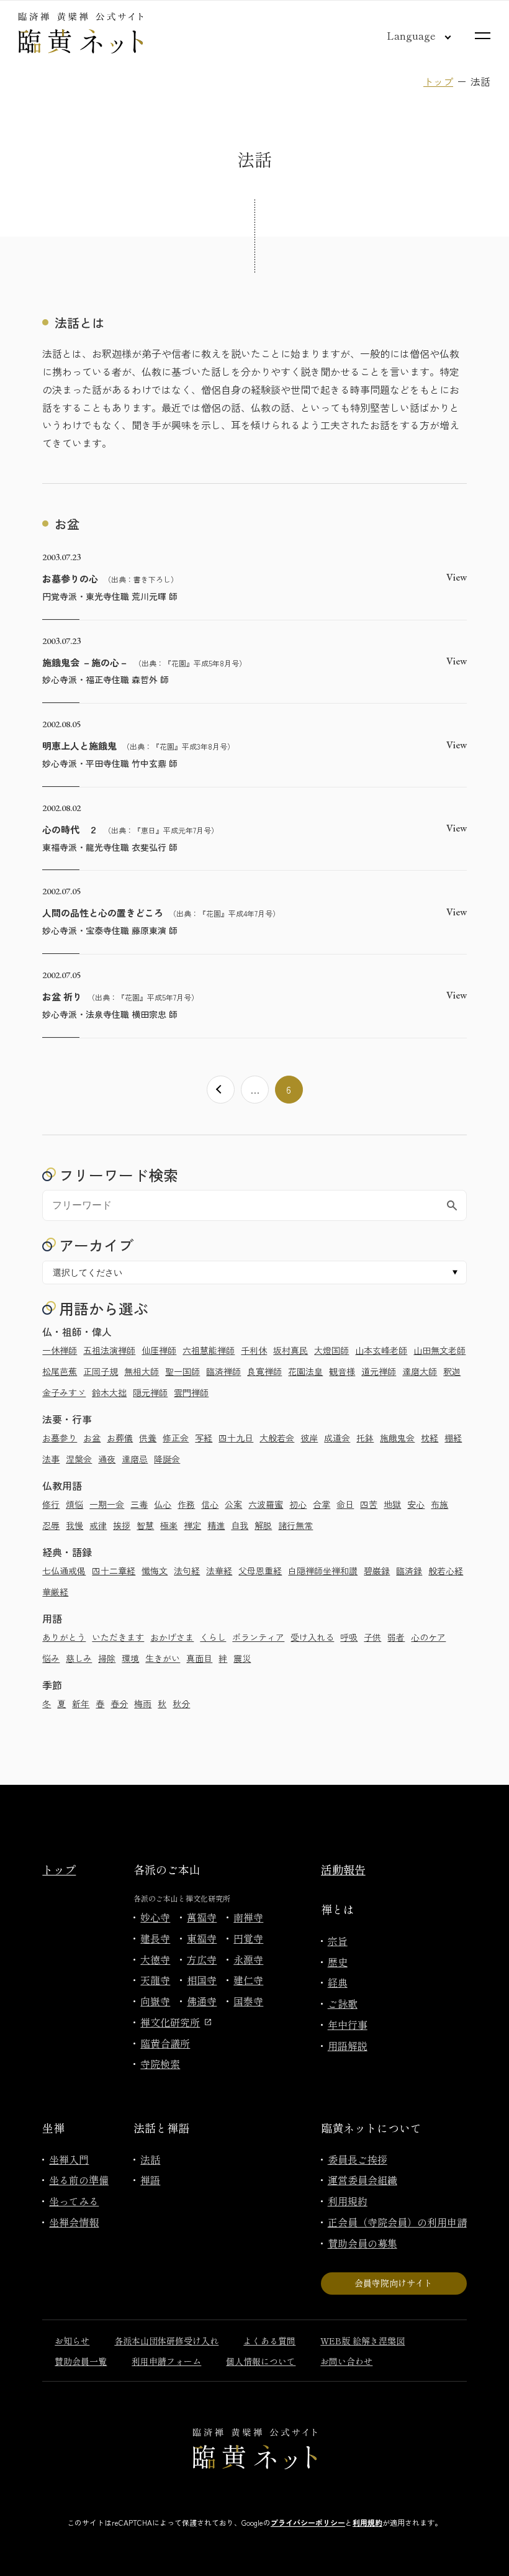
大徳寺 (155, 1959)
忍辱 (51, 1525)
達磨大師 (420, 1371)
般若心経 (446, 1571)
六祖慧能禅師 (209, 1350)
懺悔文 (155, 1571)
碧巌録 (377, 1571)
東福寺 (202, 1938)
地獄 (392, 1504)
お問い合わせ (346, 2361)
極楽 (169, 1525)
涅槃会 (79, 1459)
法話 (150, 2159)
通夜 (107, 1459)
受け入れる (312, 1637)
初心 (298, 1504)
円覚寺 (248, 1938)
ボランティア (258, 1637)
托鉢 (365, 1438)
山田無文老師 (439, 1350)
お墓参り (60, 1438)
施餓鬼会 (397, 1438)
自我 (240, 1525)
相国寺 (202, 1980)
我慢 (74, 1525)
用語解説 (348, 2046)
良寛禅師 (264, 1371)
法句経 (187, 1571)
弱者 (396, 1637)
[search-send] (452, 1205)
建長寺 (155, 1938)
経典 (338, 1982)
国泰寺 (248, 2001)
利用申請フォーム (166, 2361)
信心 (210, 1504)
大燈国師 (331, 1350)
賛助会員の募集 (363, 2243)
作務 (186, 1504)
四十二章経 (114, 1571)
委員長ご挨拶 (358, 2159)
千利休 (254, 1350)
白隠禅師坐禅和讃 (323, 1571)
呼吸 (349, 1637)
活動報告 (343, 1869)
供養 (148, 1438)
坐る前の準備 (79, 2180)
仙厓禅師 (159, 1350)
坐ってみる (74, 2201)
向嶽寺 (155, 2001)
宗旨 (338, 1941)
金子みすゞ (64, 1392)
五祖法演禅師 (109, 1350)
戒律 (98, 1525)
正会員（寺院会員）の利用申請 (397, 2222)
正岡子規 (101, 1371)
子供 (372, 1637)
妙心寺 (155, 1917)
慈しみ (79, 1658)
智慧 (145, 1525)
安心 (416, 1504)
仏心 (163, 1504)
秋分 (181, 1703)
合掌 (322, 1504)
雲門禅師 (191, 1392)
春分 (119, 1703)
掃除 (107, 1658)
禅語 (150, 2180)
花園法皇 (305, 1371)
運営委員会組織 (363, 2180)
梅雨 (143, 1703)
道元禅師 (379, 1371)
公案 (233, 1504)
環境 (130, 1658)
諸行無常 (295, 1525)
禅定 (192, 1525)
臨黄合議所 (165, 2043)
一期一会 (107, 1504)
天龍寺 (155, 1980)
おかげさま (172, 1637)
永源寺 (248, 1959)
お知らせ (72, 2341)
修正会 (176, 1438)
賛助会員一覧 (81, 2361)
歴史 (338, 1962)
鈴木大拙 (109, 1392)
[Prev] (221, 1090)
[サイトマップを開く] (483, 36)
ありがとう (64, 1637)
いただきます (118, 1637)
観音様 (342, 1371)
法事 (51, 1459)
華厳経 (55, 1592)
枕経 (430, 1438)
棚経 (453, 1438)
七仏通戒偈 (64, 1571)
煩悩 (74, 1504)
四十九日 (236, 1438)
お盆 (92, 1438)
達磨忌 (135, 1459)
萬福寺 (202, 1917)
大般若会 (277, 1438)
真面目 (199, 1658)
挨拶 (122, 1525)
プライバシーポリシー (308, 2522)
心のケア (428, 1637)
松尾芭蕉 (60, 1371)
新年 (81, 1703)
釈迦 (452, 1371)
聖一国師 (182, 1371)
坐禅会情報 (74, 2222)
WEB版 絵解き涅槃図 (363, 2341)
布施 (439, 1504)
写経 (204, 1438)
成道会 (337, 1438)
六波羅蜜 (266, 1504)
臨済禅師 (223, 1371)
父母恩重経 (260, 1571)
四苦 (369, 1504)
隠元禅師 (150, 1392)
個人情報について (261, 2361)
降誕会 (167, 1459)
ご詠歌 (343, 2003)
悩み (51, 1658)
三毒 (139, 1504)
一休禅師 (60, 1350)
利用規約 (348, 2201)
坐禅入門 (69, 2159)
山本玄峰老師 (381, 1350)
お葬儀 (120, 1438)
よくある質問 (269, 2341)
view (457, 577)
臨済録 (409, 1571)
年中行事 (348, 2025)
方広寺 (202, 1959)
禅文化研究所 (170, 2022)
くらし (213, 1637)
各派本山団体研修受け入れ (166, 2341)
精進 (216, 1525)
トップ (438, 81)
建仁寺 (248, 1980)
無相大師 (142, 1371)
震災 (242, 1658)
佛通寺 (202, 2001)
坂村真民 (291, 1350)
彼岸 (309, 1438)
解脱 (263, 1525)
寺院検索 (160, 2064)
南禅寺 (248, 1917)
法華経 (219, 1571)
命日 (345, 1504)
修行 (51, 1504)
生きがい (163, 1658)
